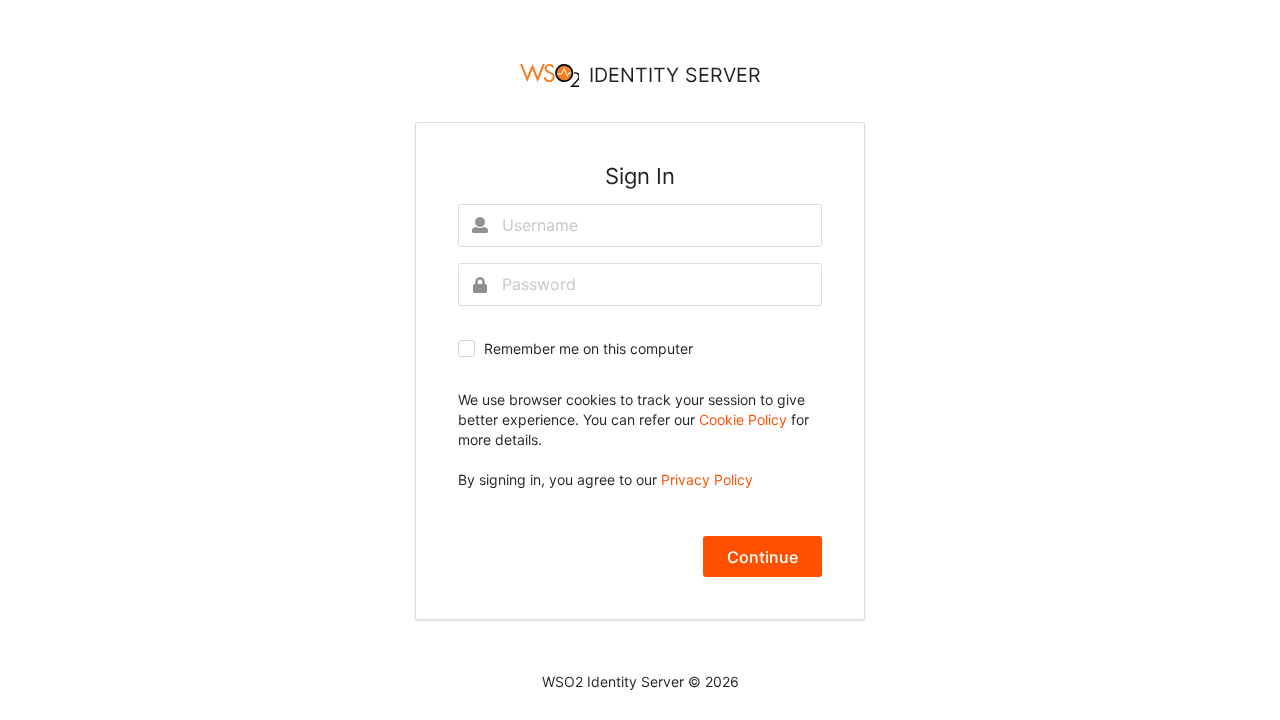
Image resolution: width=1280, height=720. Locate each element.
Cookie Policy (745, 419)
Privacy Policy (707, 479)
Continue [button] (762, 557)
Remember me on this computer (588, 348)
